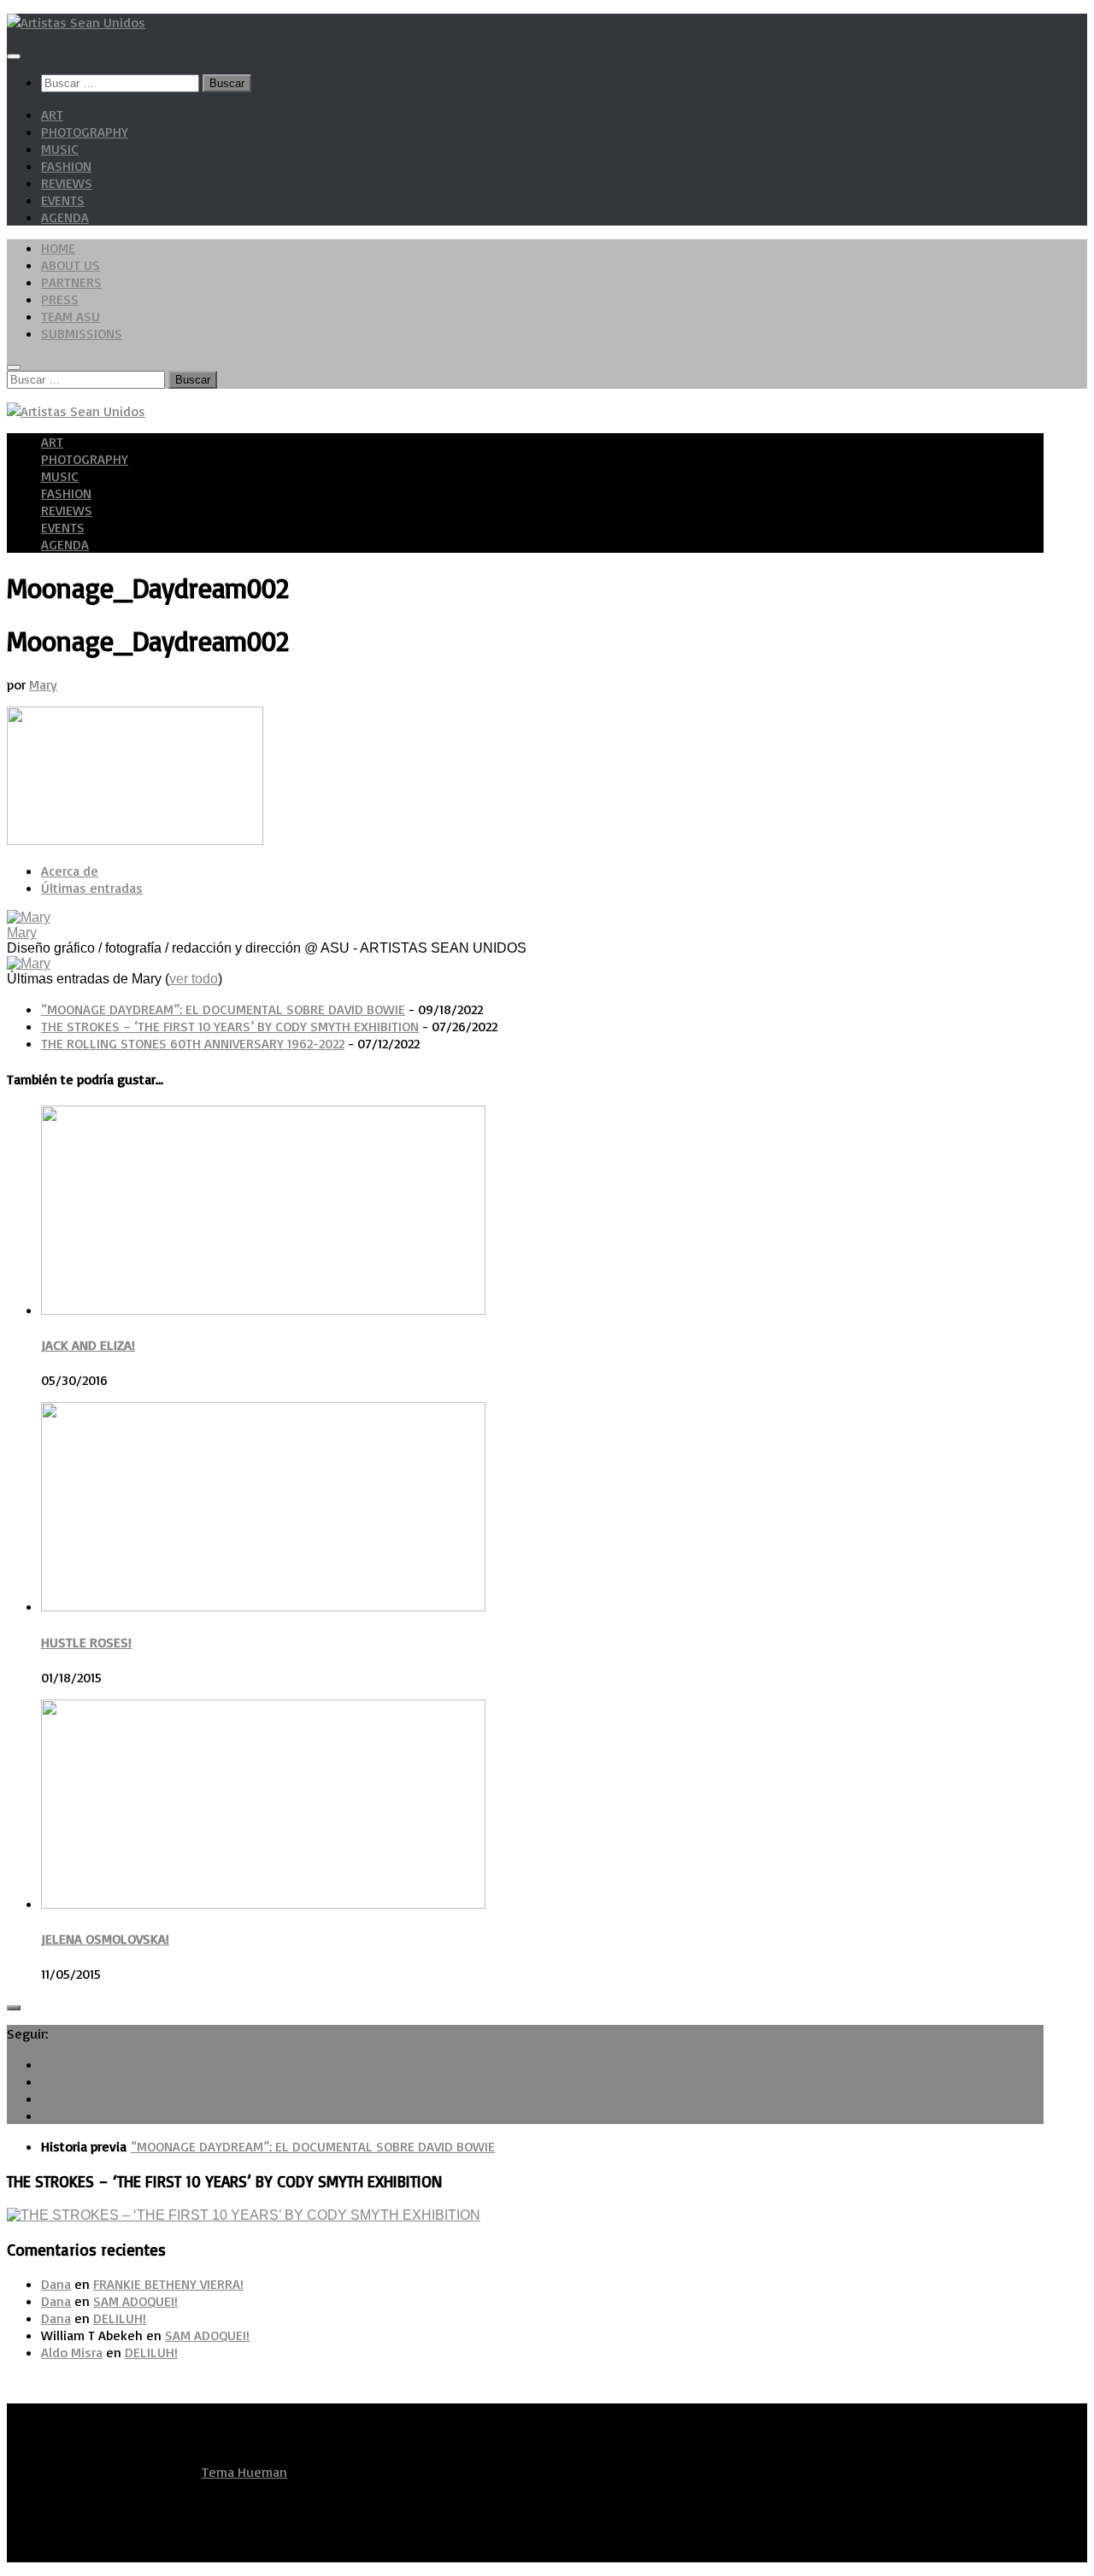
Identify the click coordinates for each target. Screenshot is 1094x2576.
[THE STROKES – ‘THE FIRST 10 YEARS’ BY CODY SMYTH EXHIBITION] (244, 2215)
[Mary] (29, 917)
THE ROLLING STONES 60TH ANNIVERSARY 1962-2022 (193, 1043)
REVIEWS (67, 183)
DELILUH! (120, 2318)
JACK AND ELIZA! (88, 1345)
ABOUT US (71, 265)
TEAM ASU (71, 316)
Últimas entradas (92, 888)
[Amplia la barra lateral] (14, 2008)
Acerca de (70, 871)
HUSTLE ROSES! (86, 1642)
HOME (58, 248)
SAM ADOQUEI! (135, 2301)
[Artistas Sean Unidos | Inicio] (76, 22)
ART (52, 114)
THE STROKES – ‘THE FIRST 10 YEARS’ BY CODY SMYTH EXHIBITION (230, 1026)
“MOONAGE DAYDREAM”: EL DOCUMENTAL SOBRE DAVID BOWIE (223, 1009)
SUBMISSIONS (82, 333)
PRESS (60, 299)
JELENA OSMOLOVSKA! (105, 1939)
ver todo (194, 979)
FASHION (66, 166)
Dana (56, 2284)
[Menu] (14, 56)
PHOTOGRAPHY (85, 132)
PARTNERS (71, 282)
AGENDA (65, 217)
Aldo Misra (72, 2352)
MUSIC (60, 149)
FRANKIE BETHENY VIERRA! (168, 2284)
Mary (43, 684)
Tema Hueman (244, 2472)
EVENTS (63, 200)
